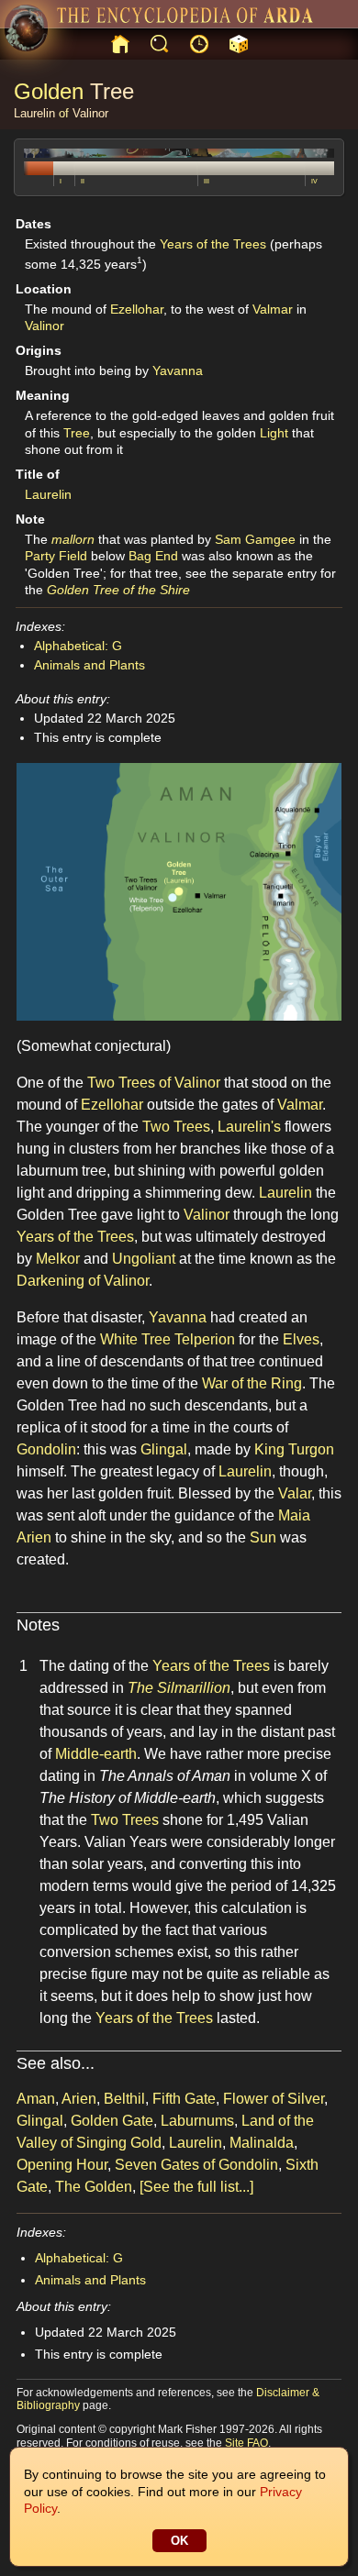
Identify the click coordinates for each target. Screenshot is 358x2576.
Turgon (311, 1449)
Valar (295, 1493)
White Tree (135, 1339)
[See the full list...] (196, 2187)
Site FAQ (246, 2443)
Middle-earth (96, 1754)
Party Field (56, 556)
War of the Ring (252, 1383)
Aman (36, 2099)
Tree (112, 91)
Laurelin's (249, 1127)
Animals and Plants (89, 665)
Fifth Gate (184, 2099)
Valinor (90, 113)
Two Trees (176, 1127)
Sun (263, 1537)
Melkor (58, 1259)
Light (274, 433)
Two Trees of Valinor (154, 1083)
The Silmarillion (179, 1688)
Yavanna (178, 370)
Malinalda (262, 2143)
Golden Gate (112, 2121)
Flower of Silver (274, 2099)
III (207, 181)
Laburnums (197, 2121)
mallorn (73, 539)
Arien (34, 1537)
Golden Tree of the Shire (118, 590)
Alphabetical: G (78, 646)
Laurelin (34, 113)
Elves (301, 1339)
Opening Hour (62, 2165)
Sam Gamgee (255, 539)
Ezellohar (137, 309)
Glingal (164, 1449)
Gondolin (46, 1449)
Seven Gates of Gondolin (196, 2165)
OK (179, 2541)
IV (314, 181)
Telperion (205, 1339)
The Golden (94, 2187)
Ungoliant (144, 1259)
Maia (294, 1515)
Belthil (124, 2099)
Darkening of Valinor (83, 1281)
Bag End (153, 556)
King (269, 1449)
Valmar (273, 309)
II (83, 181)
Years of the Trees (213, 244)
